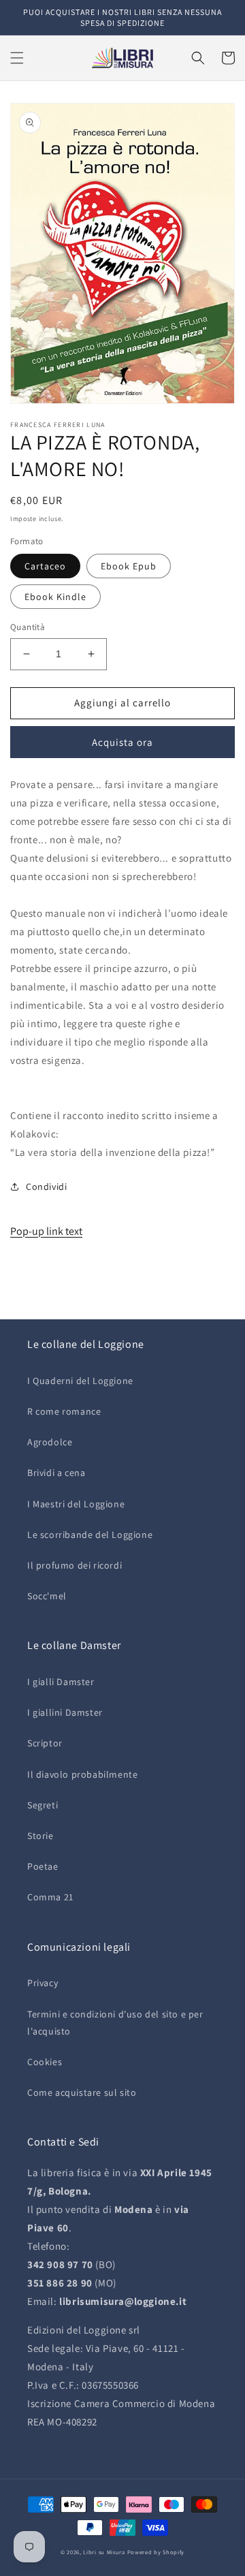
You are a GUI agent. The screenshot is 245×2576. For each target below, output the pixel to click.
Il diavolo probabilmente (82, 1774)
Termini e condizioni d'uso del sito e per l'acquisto (115, 2023)
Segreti (43, 1805)
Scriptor (45, 1743)
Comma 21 (50, 1897)
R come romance (64, 1411)
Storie (40, 1836)
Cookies (45, 2062)
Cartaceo (45, 566)
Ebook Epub (129, 566)
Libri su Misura (104, 2552)
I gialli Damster (61, 1682)
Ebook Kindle (55, 597)
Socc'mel (47, 1596)
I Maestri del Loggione (76, 1504)
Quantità (28, 627)
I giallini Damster (65, 1712)
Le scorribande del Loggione (90, 1535)
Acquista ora (122, 742)
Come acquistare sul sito (82, 2092)
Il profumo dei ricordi (75, 1565)
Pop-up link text (46, 1231)
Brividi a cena (56, 1473)
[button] (17, 58)
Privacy (43, 1983)
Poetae (43, 1866)
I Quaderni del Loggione (80, 1381)
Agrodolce (50, 1442)
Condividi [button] (46, 1187)
